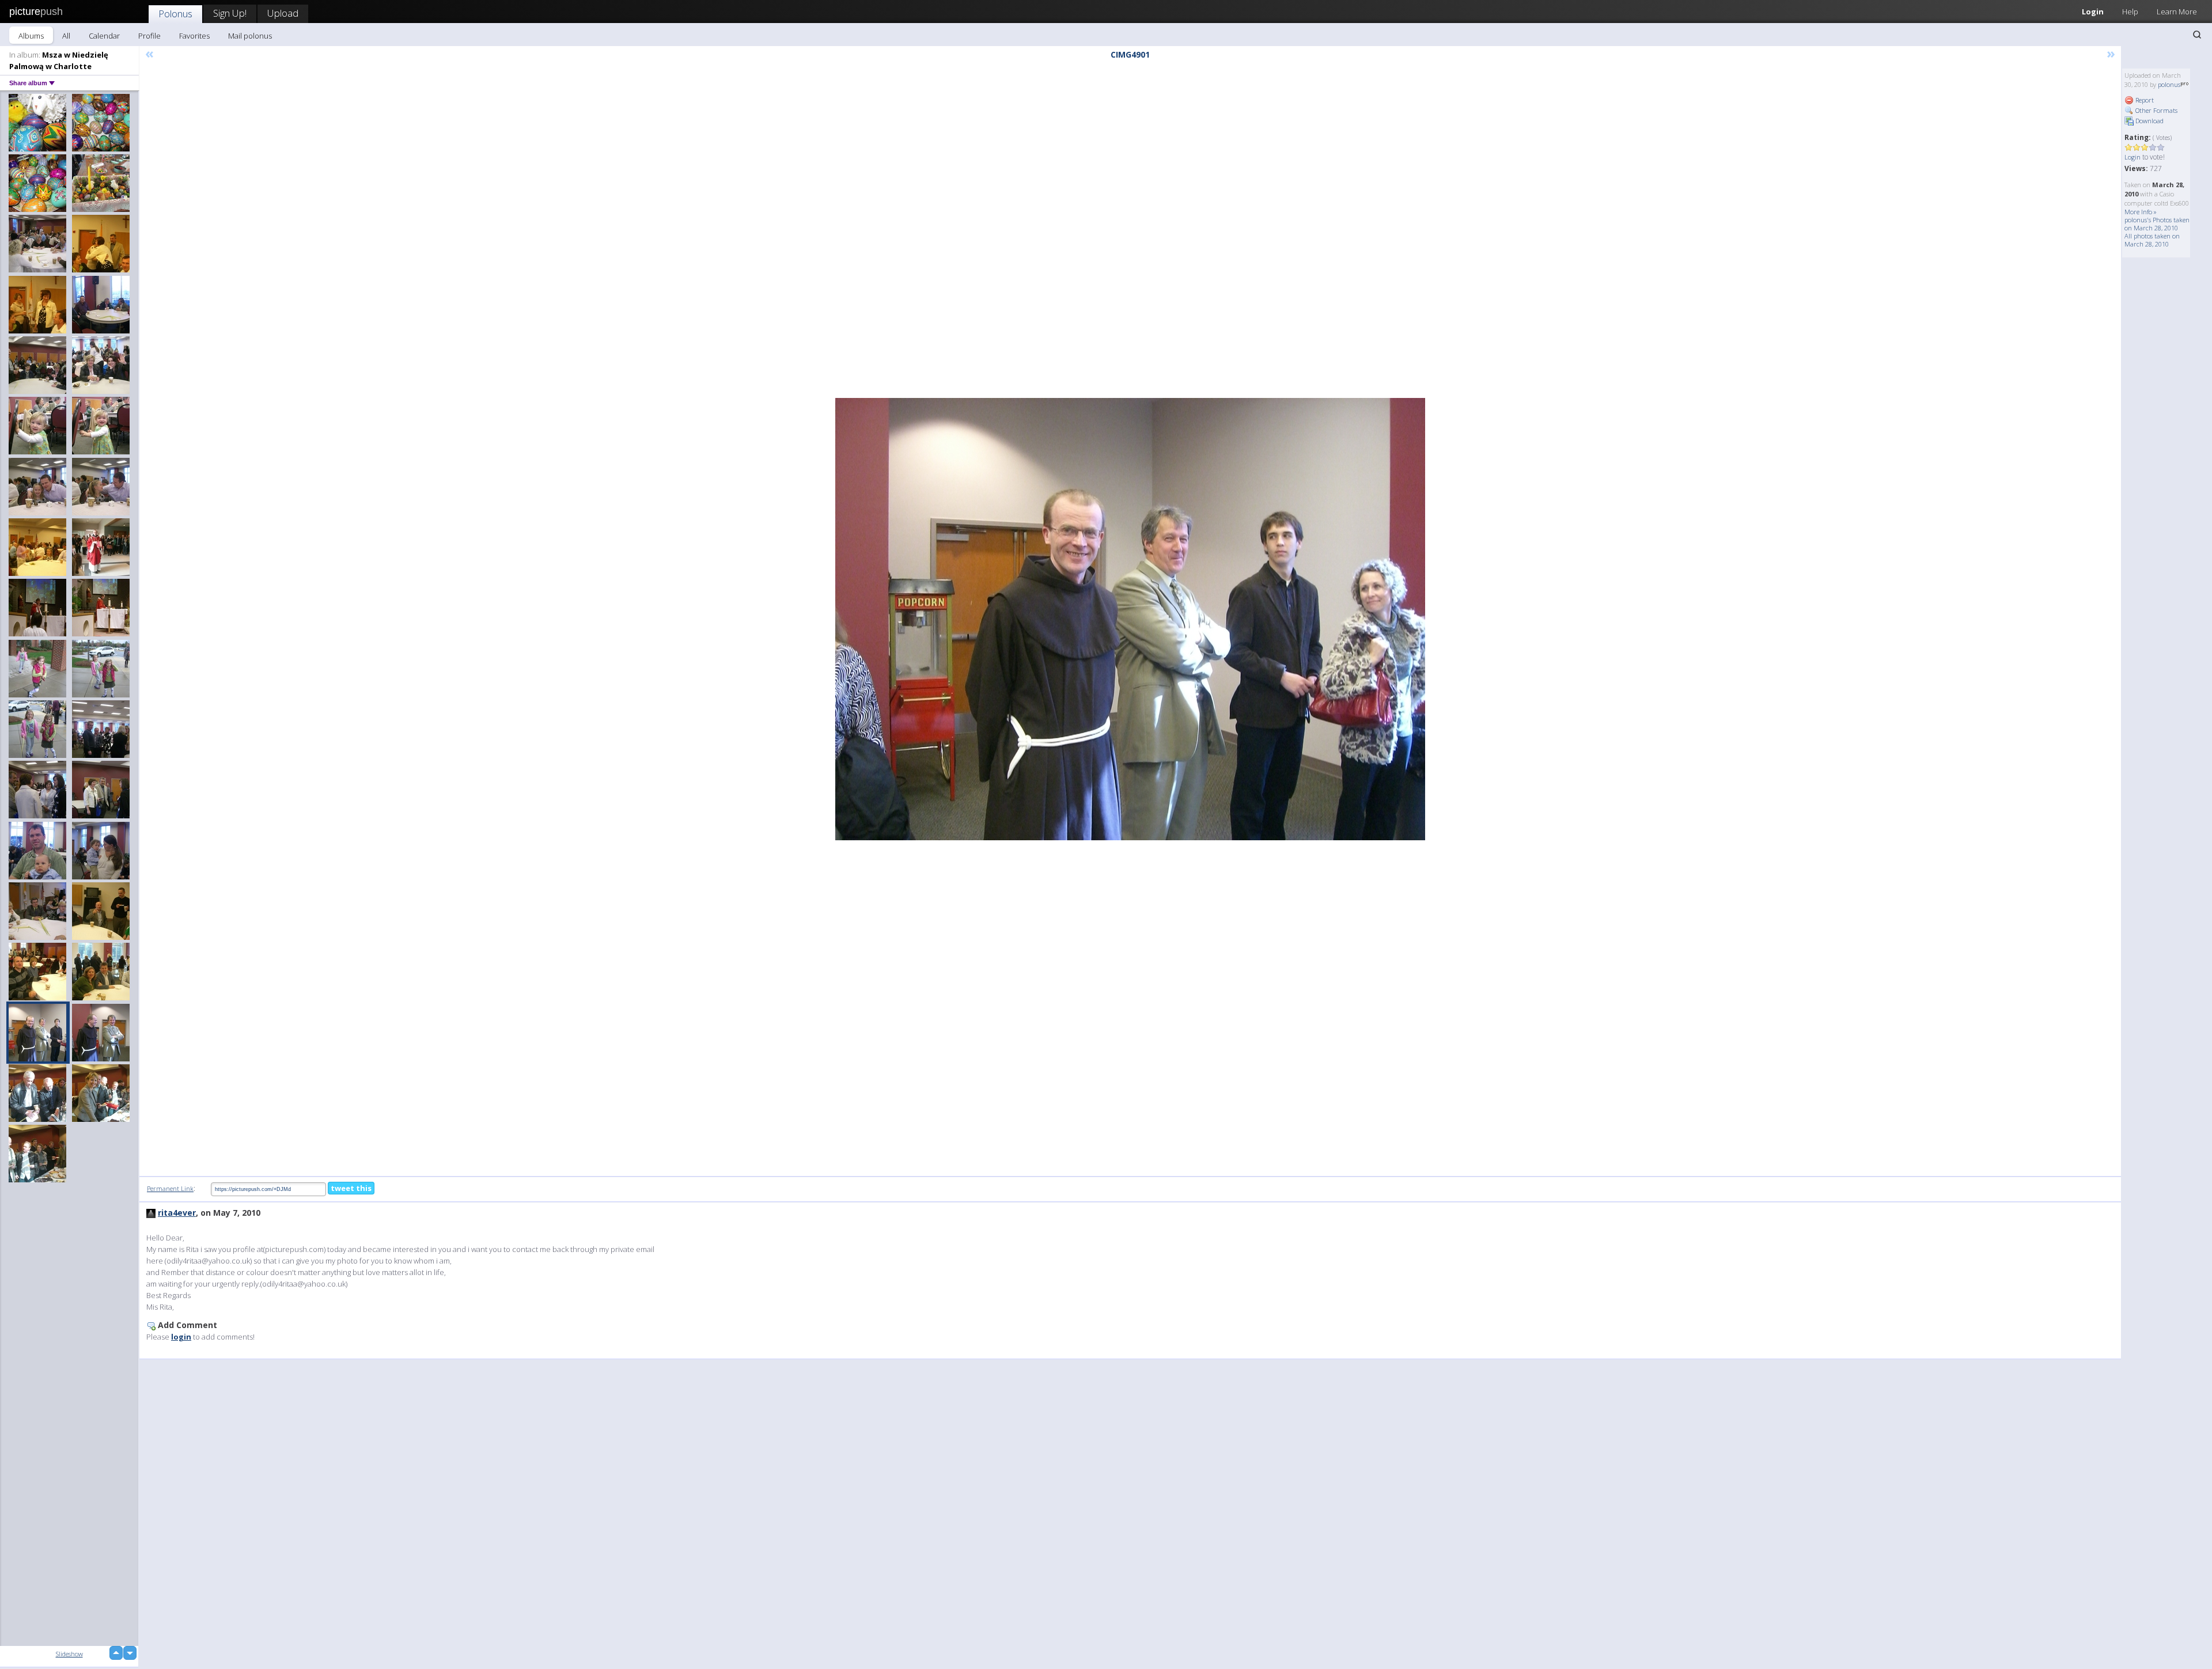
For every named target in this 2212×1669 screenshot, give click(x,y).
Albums (31, 36)
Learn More (2177, 12)
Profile (149, 36)
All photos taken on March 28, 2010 (2152, 240)
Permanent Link (170, 1188)
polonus (2169, 84)
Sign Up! (230, 13)
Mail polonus (250, 36)
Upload (283, 13)
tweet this (351, 1188)
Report (2144, 100)
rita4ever (177, 1213)
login (181, 1337)
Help (2130, 12)
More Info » (2141, 212)
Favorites (194, 36)
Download (2149, 121)
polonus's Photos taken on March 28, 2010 (2157, 224)
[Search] (2197, 35)
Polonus (175, 14)
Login (2093, 12)
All (66, 36)
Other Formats (2156, 110)
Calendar (104, 36)
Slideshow (69, 1654)
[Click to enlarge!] (1130, 619)
